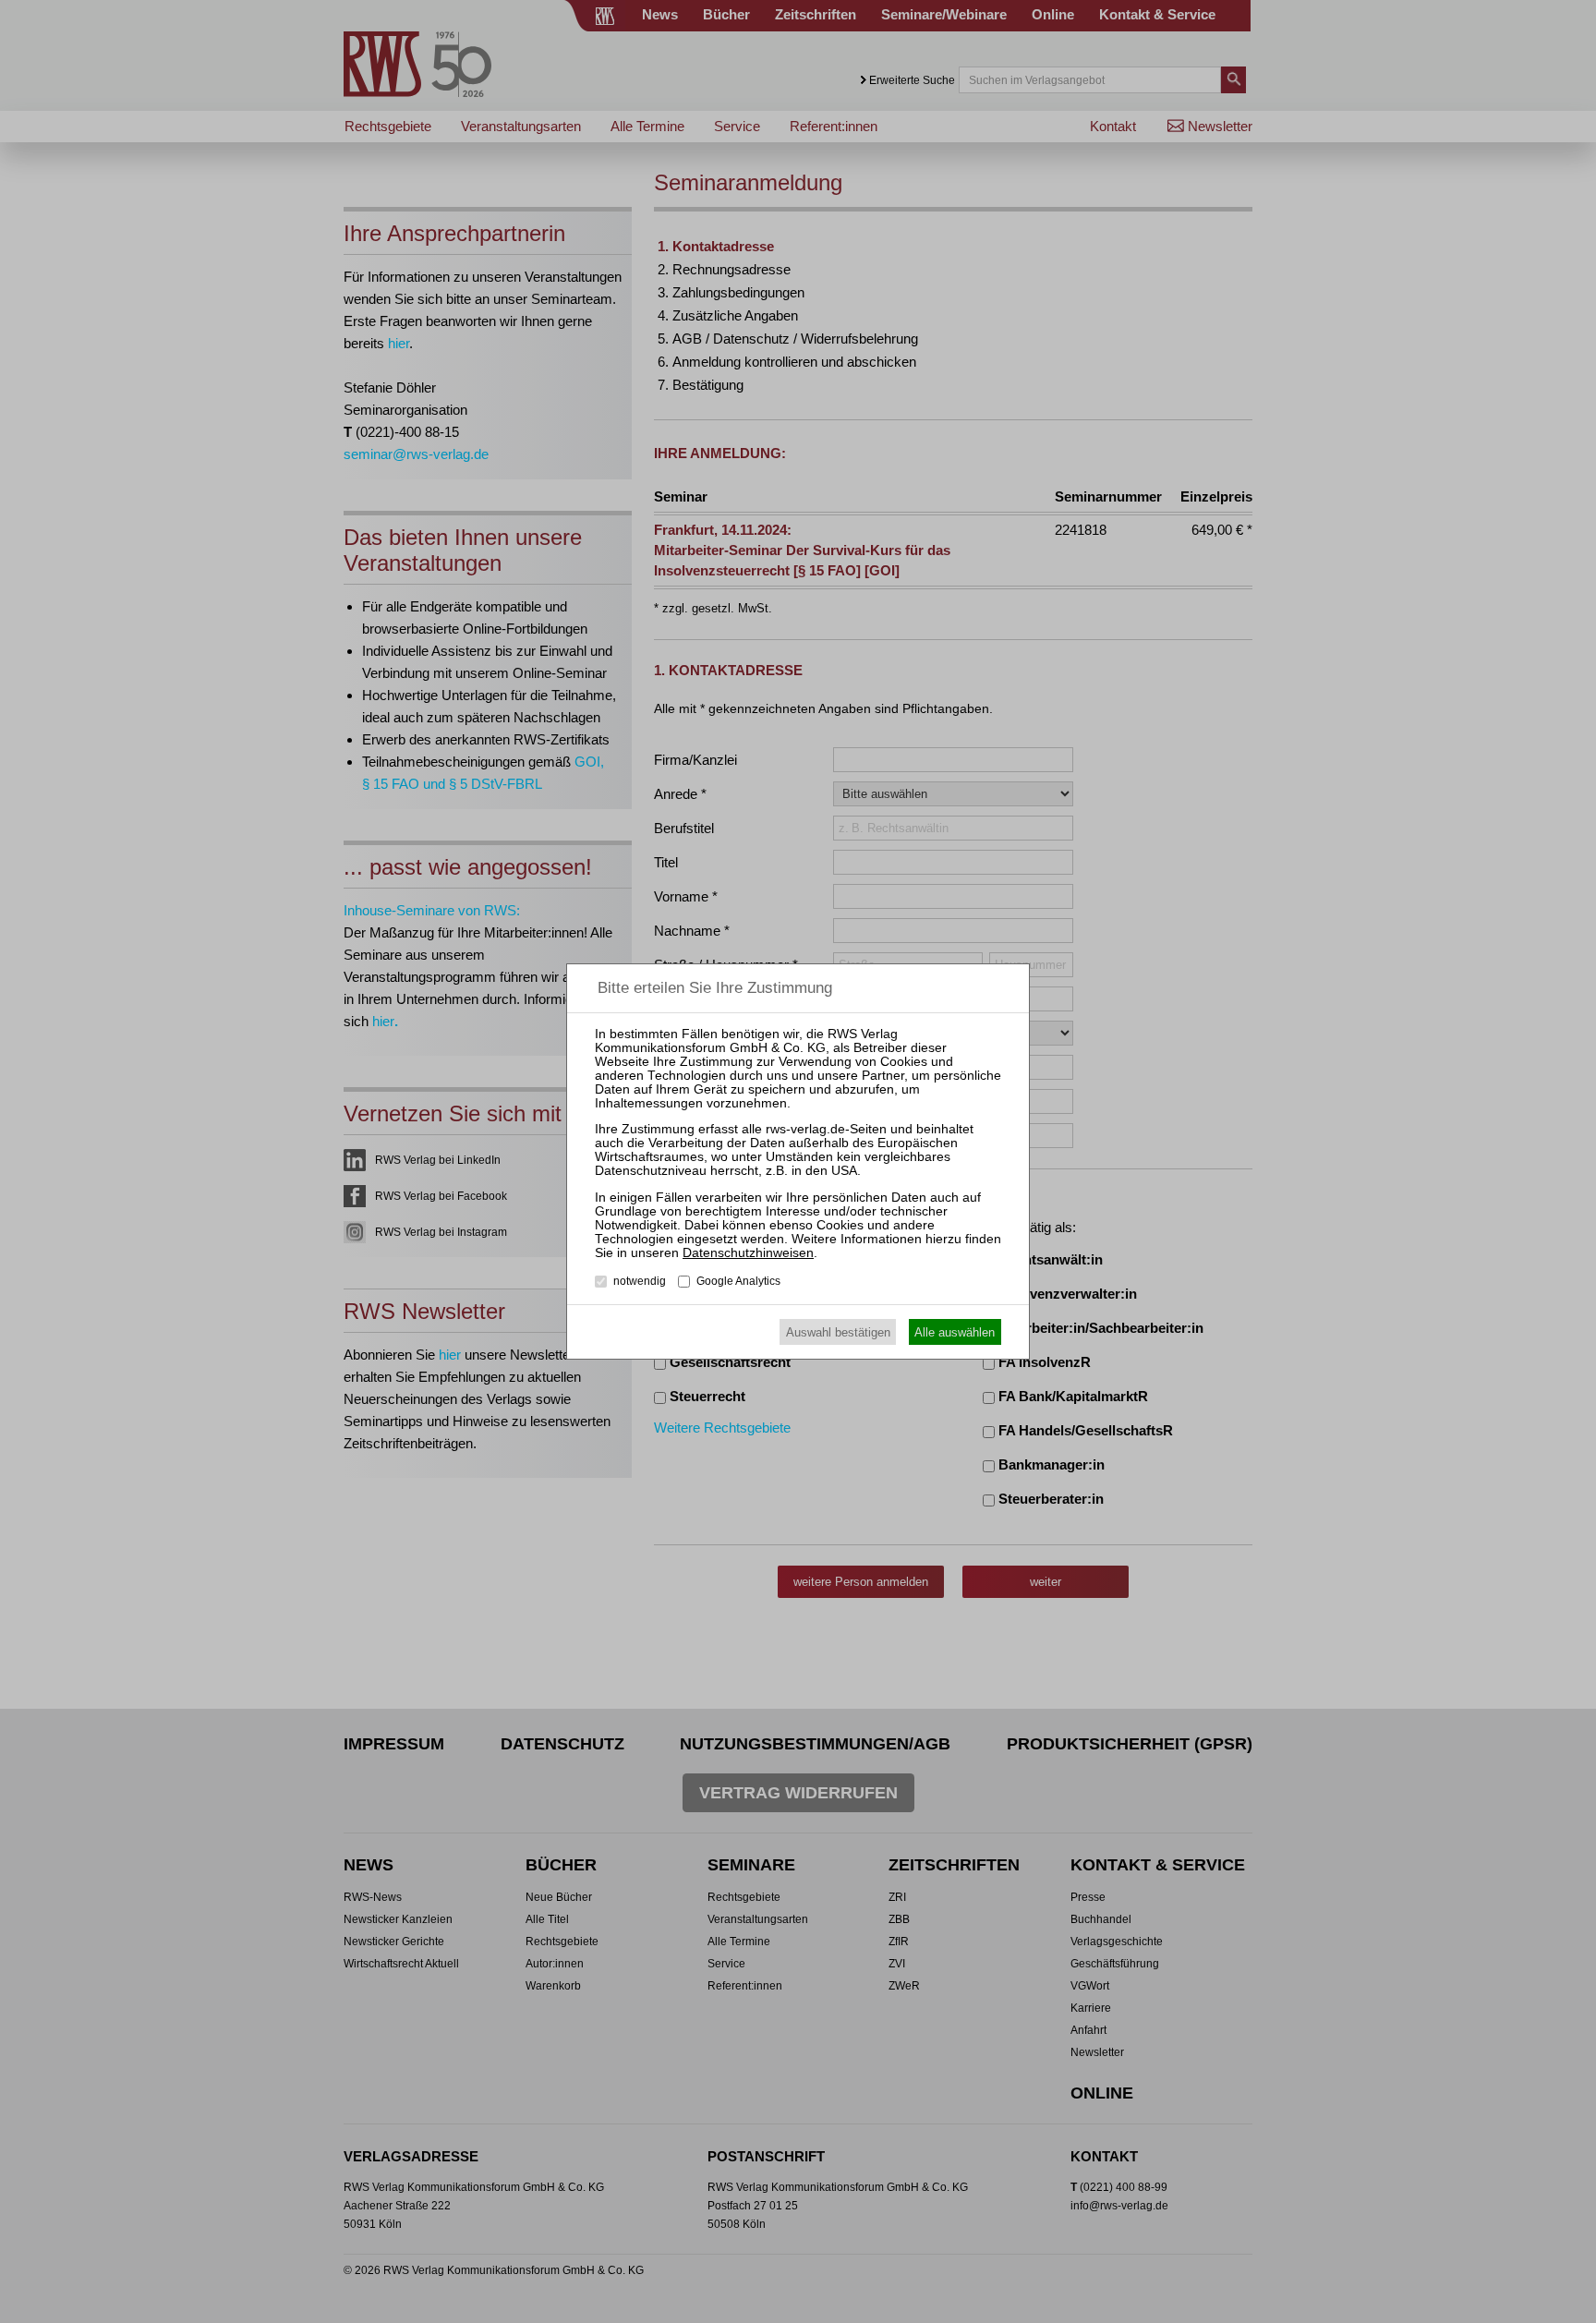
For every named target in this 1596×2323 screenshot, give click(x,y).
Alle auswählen (955, 1332)
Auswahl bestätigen (838, 1332)
